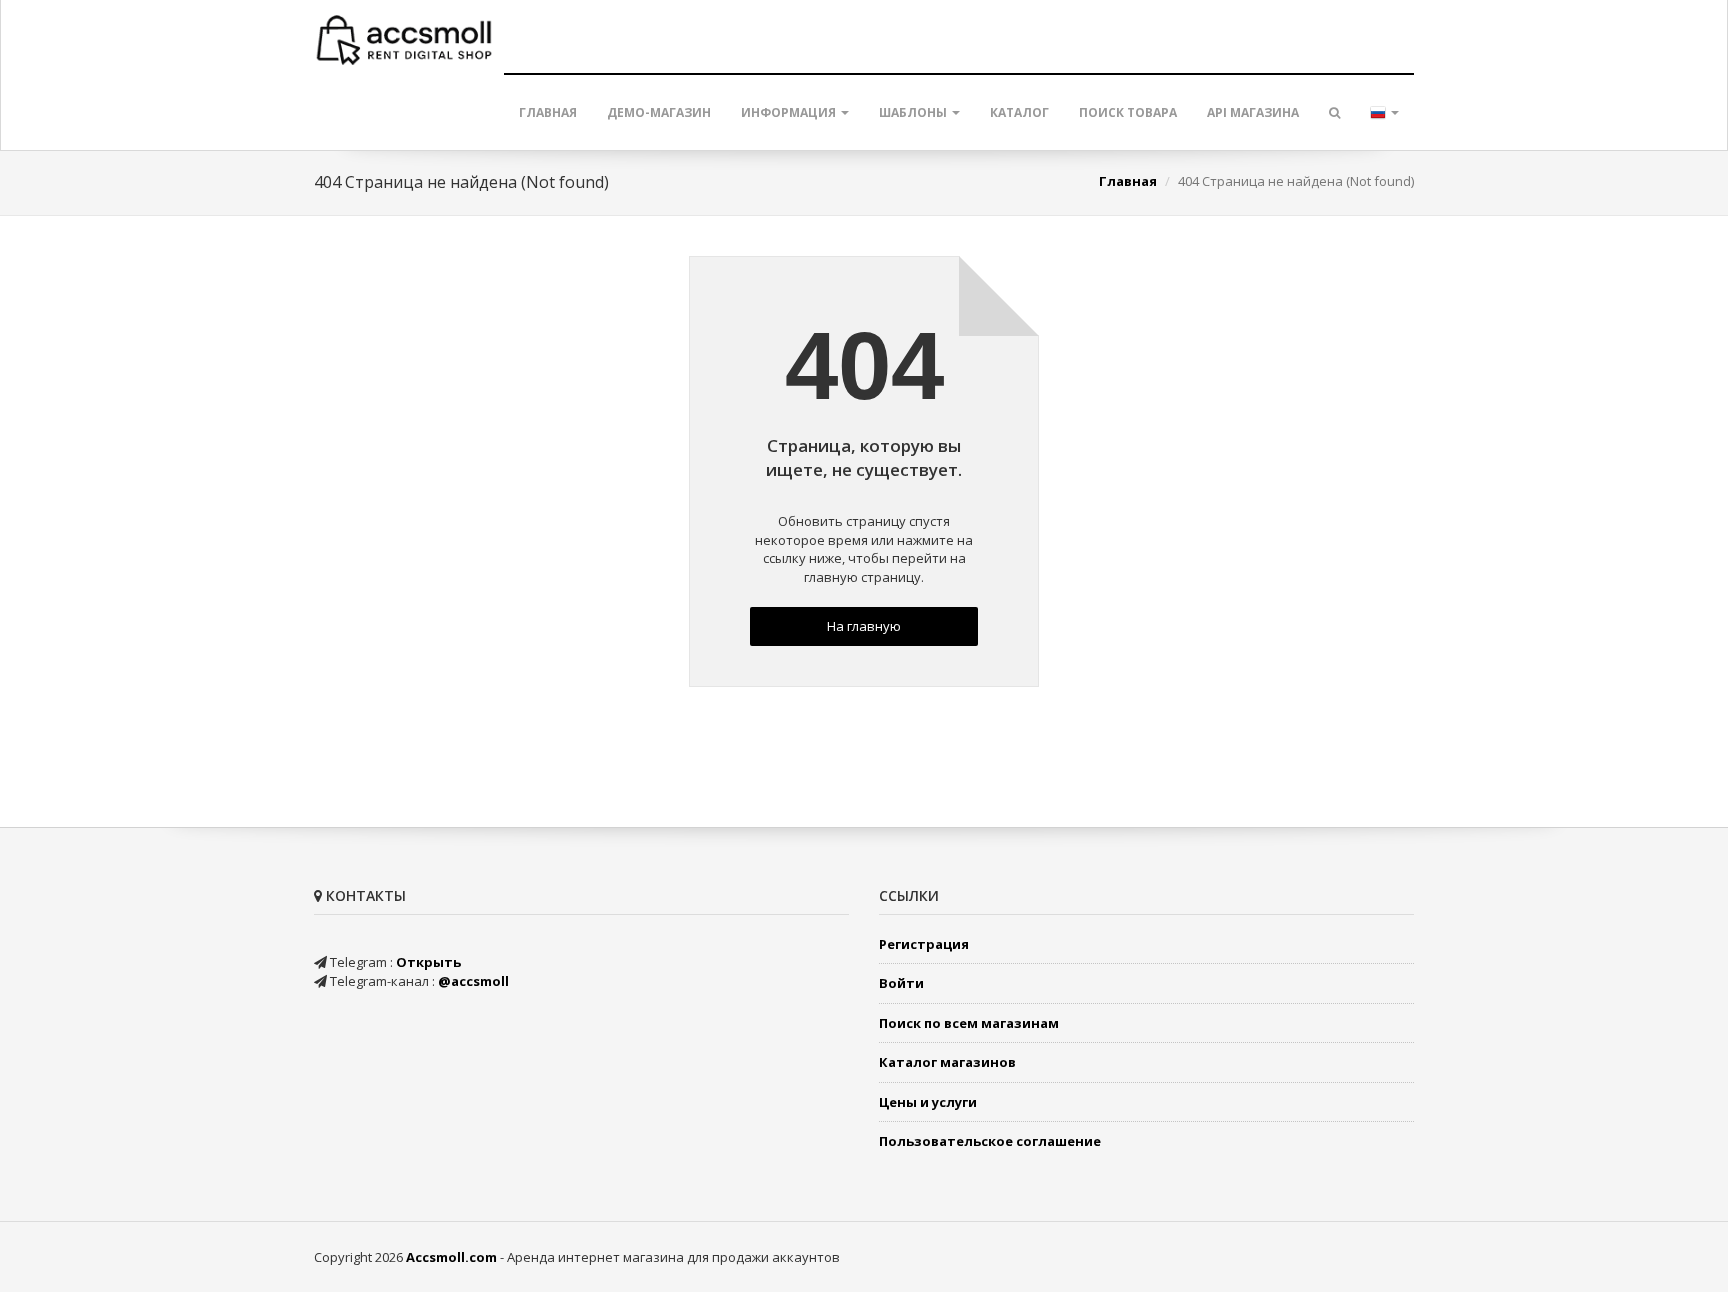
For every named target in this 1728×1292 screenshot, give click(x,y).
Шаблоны (914, 112)
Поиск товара (1128, 112)
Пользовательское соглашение (990, 1141)
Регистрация (924, 944)
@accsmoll (473, 981)
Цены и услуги (928, 1102)
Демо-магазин (659, 112)
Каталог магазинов (947, 1062)
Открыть (428, 962)
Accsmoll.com (451, 1257)
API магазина (1253, 112)
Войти (901, 983)
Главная (548, 112)
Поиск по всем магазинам (969, 1023)
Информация (790, 112)
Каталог (1019, 112)
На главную (864, 626)
